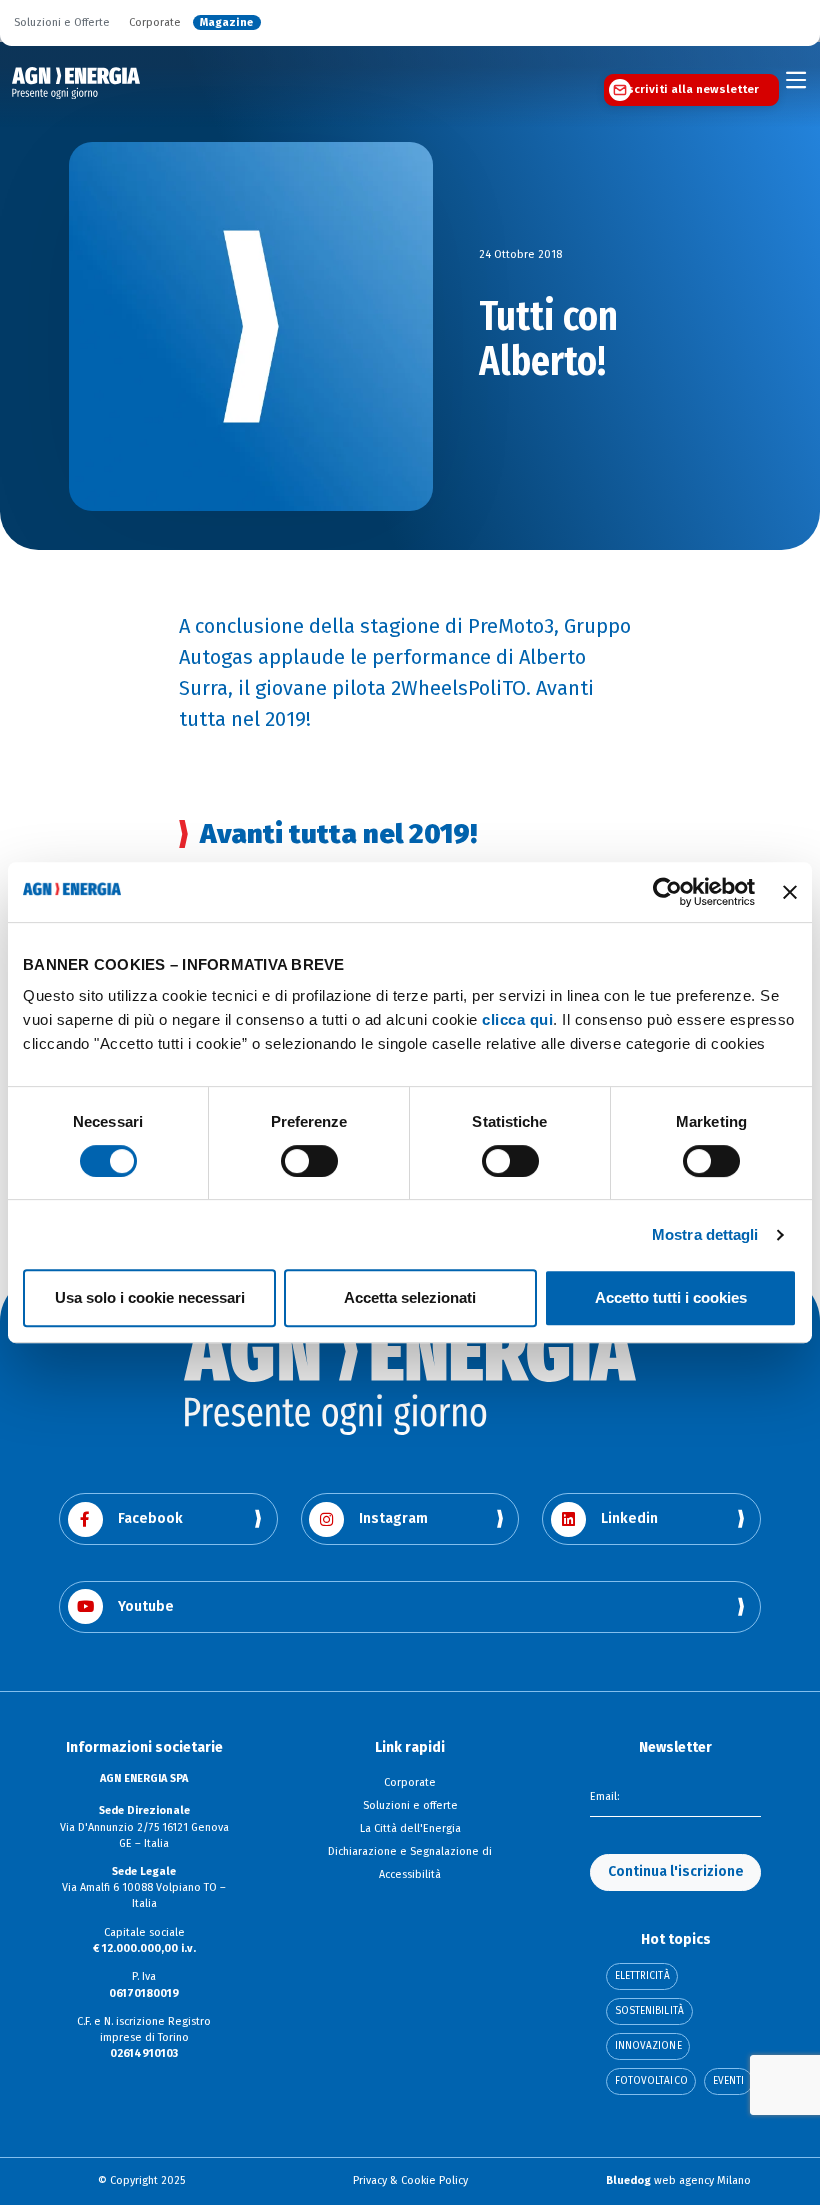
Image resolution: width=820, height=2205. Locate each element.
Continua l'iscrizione (676, 1871)
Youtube (146, 1606)
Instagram (393, 1518)
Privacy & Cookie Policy (410, 2180)
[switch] (309, 1161)
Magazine (226, 23)
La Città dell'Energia (410, 1828)
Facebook (150, 1518)
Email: (604, 1796)
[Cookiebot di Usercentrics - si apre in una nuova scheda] (667, 892)
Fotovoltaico (651, 2081)
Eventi (729, 2081)
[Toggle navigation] (796, 80)
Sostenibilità (649, 2011)
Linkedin (629, 1518)
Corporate (155, 23)
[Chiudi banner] (790, 892)
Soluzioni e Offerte (62, 23)
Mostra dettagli (705, 1234)
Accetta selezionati (410, 1297)
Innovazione (648, 2046)
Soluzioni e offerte (410, 1805)
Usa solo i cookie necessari (150, 1297)
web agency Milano (678, 2180)
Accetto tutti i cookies (671, 1297)
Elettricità (642, 1976)
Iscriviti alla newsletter (691, 89)
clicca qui (517, 1019)
